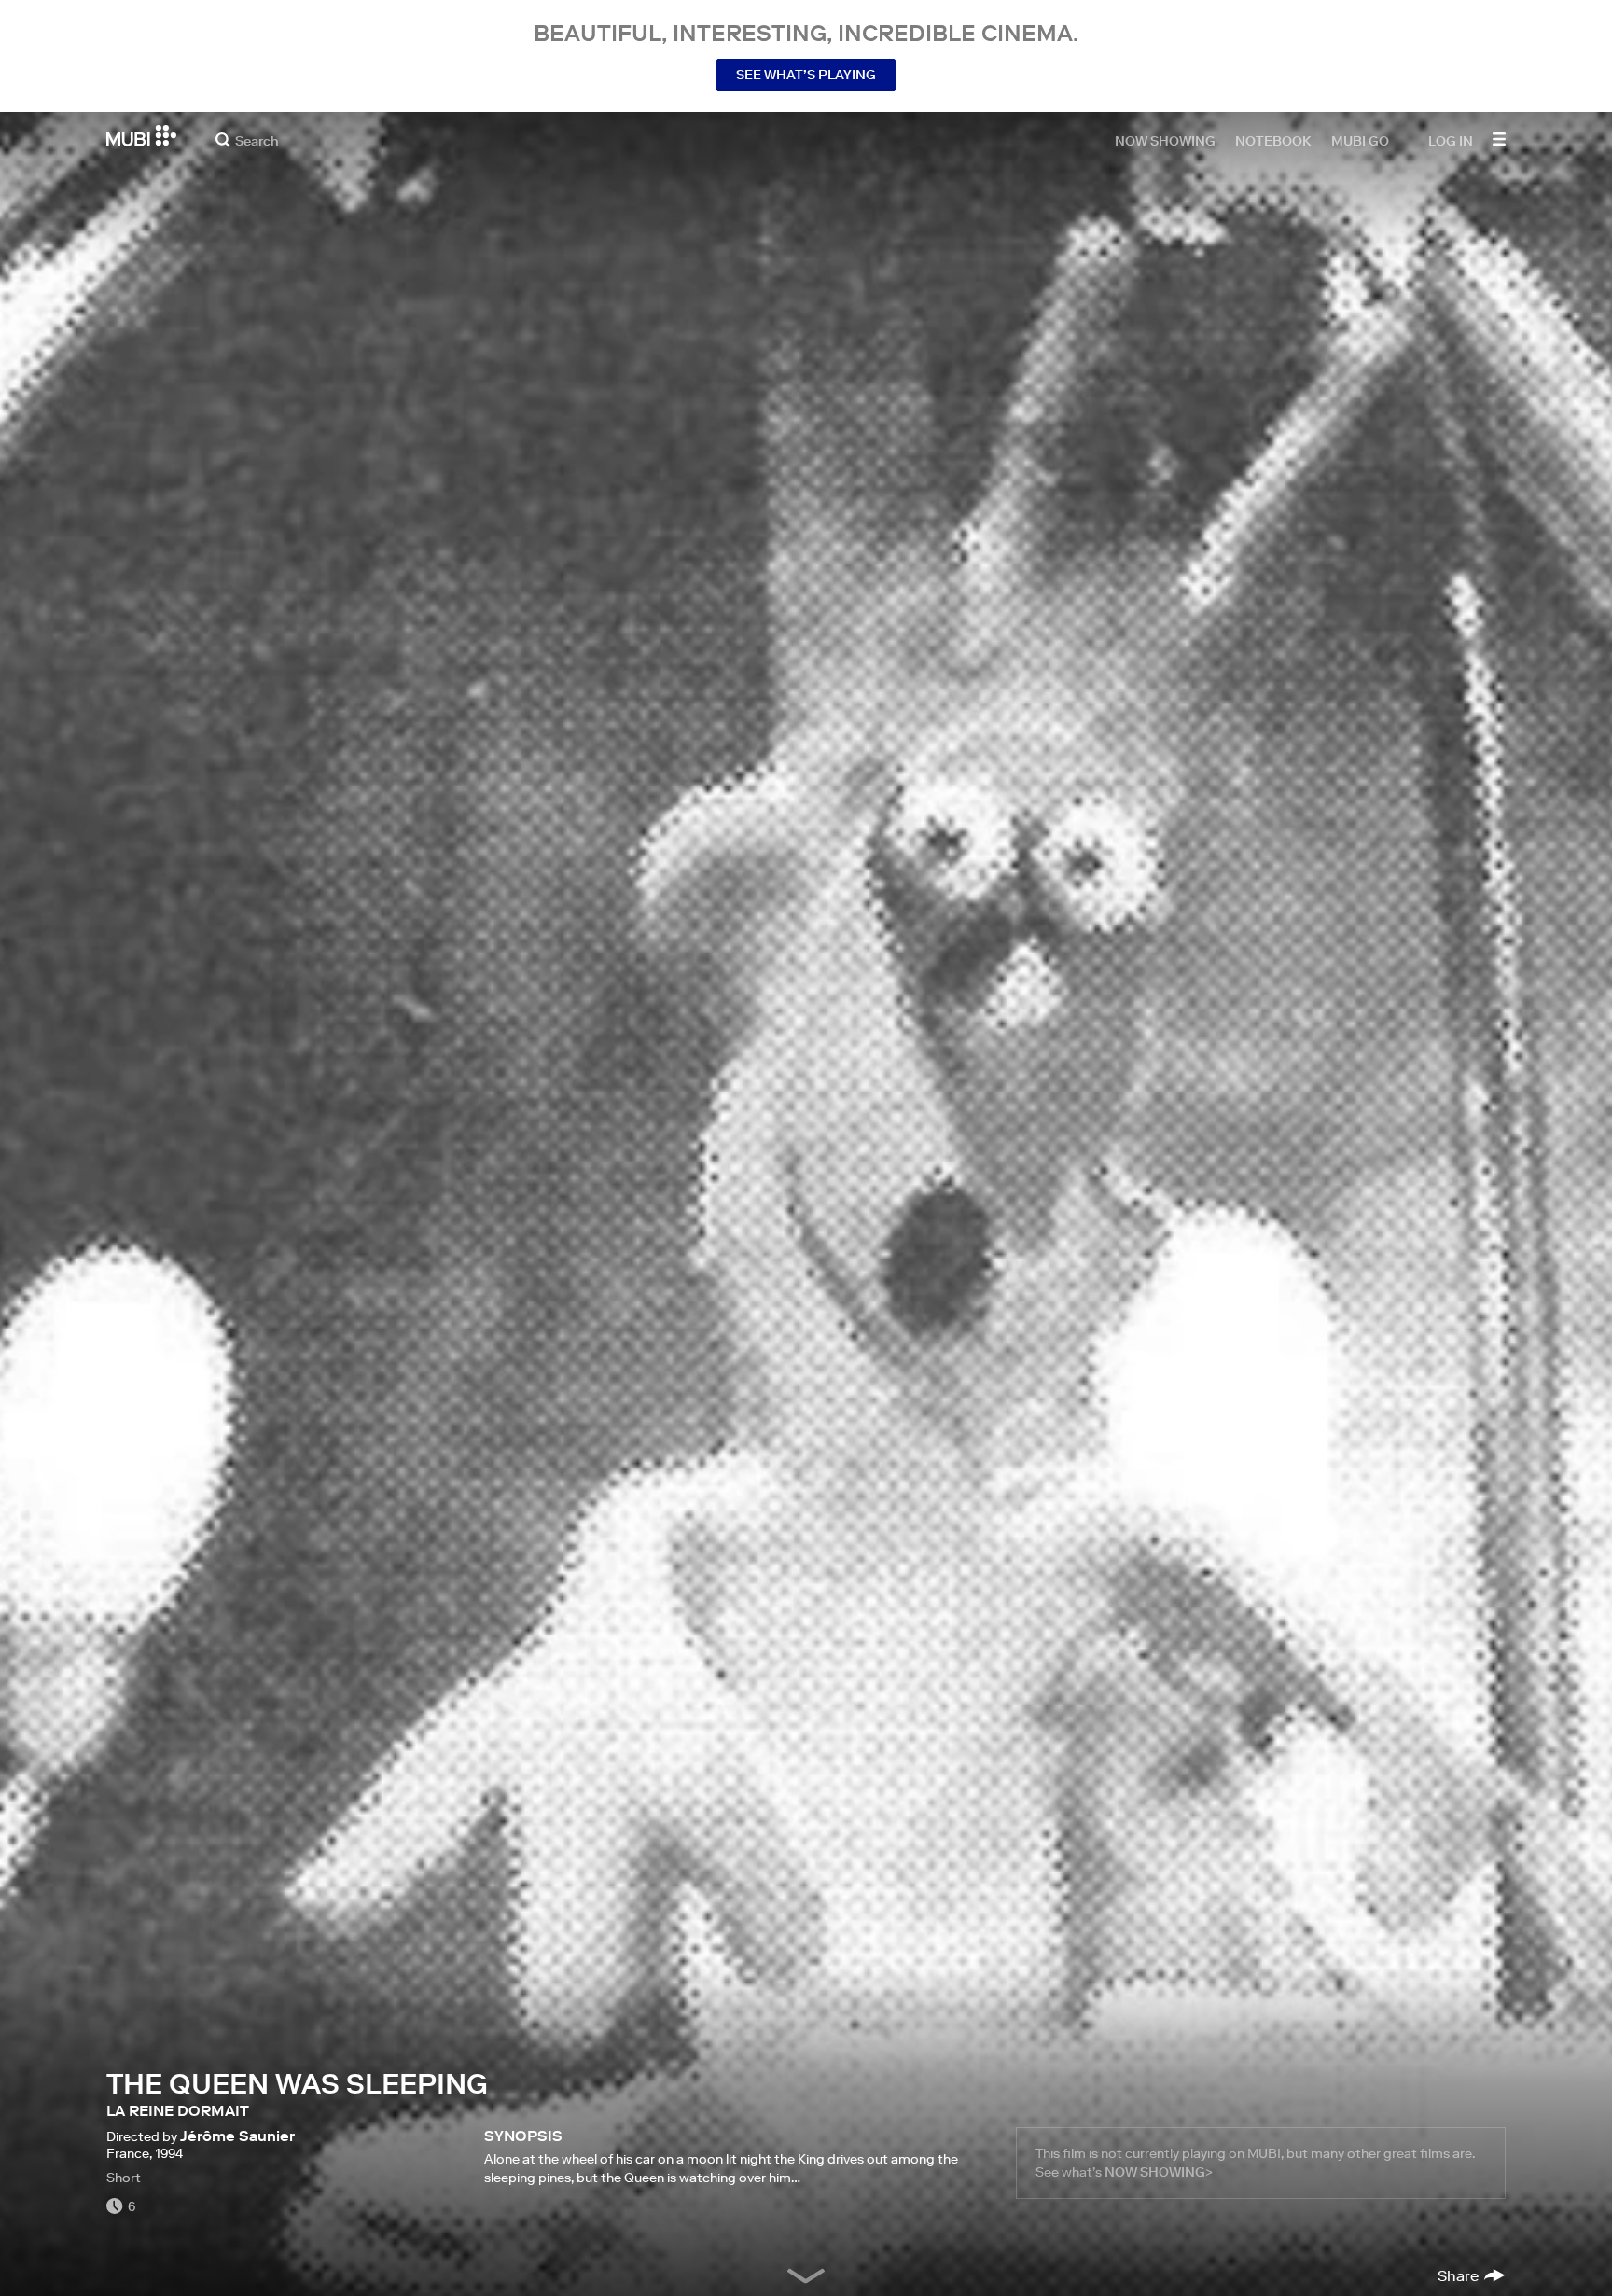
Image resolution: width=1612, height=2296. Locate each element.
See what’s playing (806, 75)
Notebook (1273, 140)
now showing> (1159, 2172)
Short (124, 2178)
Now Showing (1165, 140)
